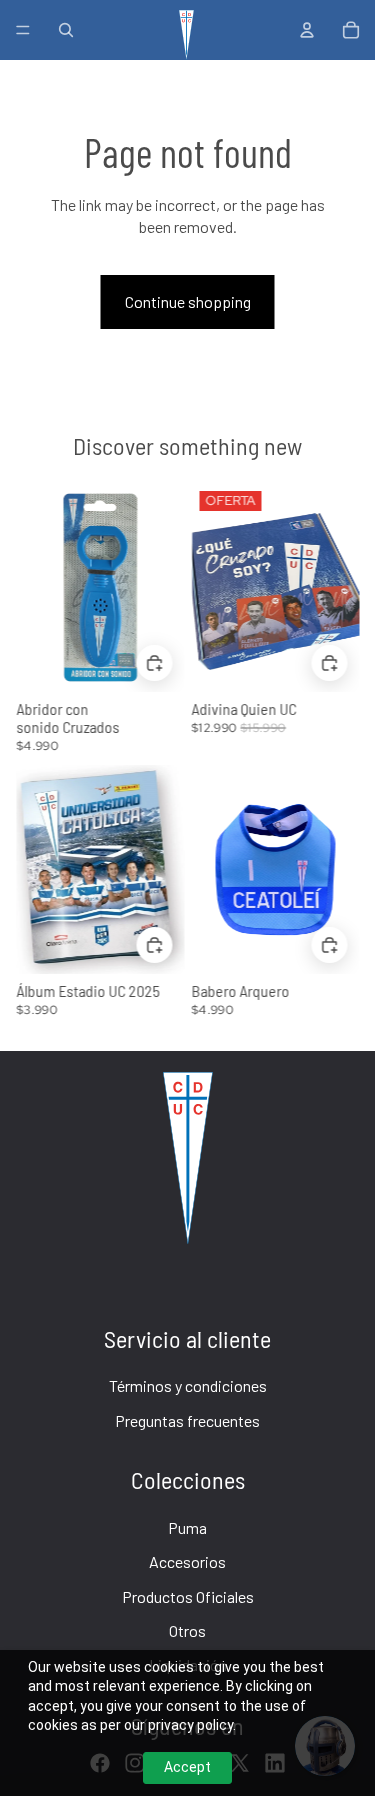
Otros (187, 1630)
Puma (187, 1527)
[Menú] (23, 30)
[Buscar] (66, 30)
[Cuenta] (307, 30)
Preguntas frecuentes (187, 1420)
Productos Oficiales (188, 1596)
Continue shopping (188, 301)
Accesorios (187, 1561)
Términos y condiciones (188, 1385)
